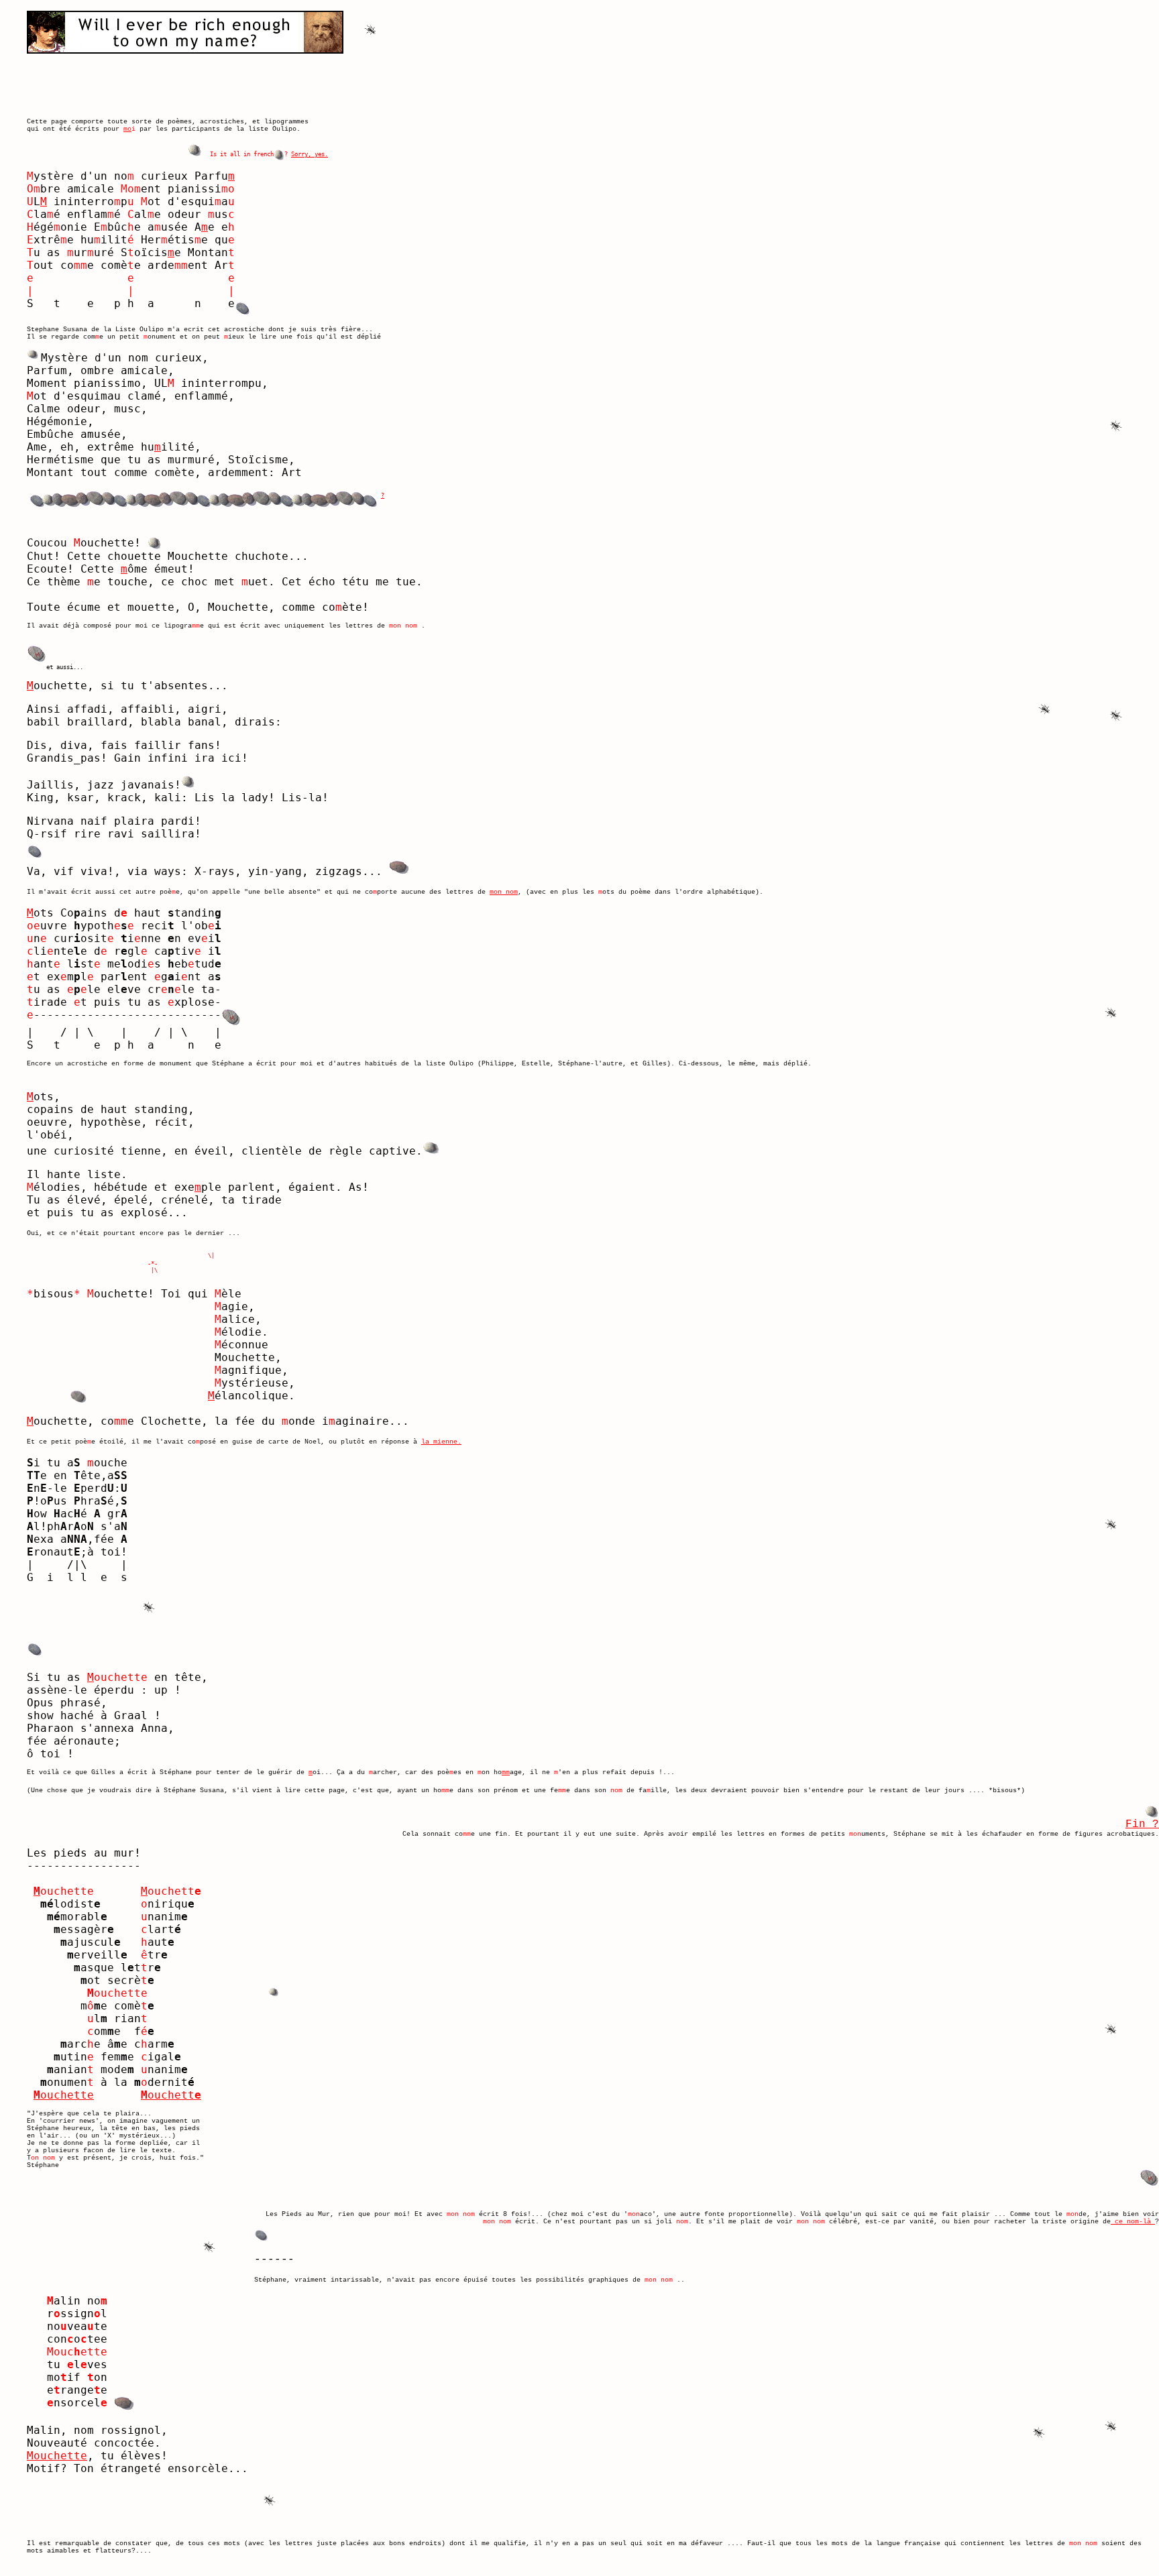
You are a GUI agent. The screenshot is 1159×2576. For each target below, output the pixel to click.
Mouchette (57, 2456)
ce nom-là (1133, 2222)
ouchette (64, 2095)
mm (506, 1772)
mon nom (504, 892)
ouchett (171, 2095)
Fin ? (1142, 1824)
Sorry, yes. (310, 154)
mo (127, 129)
